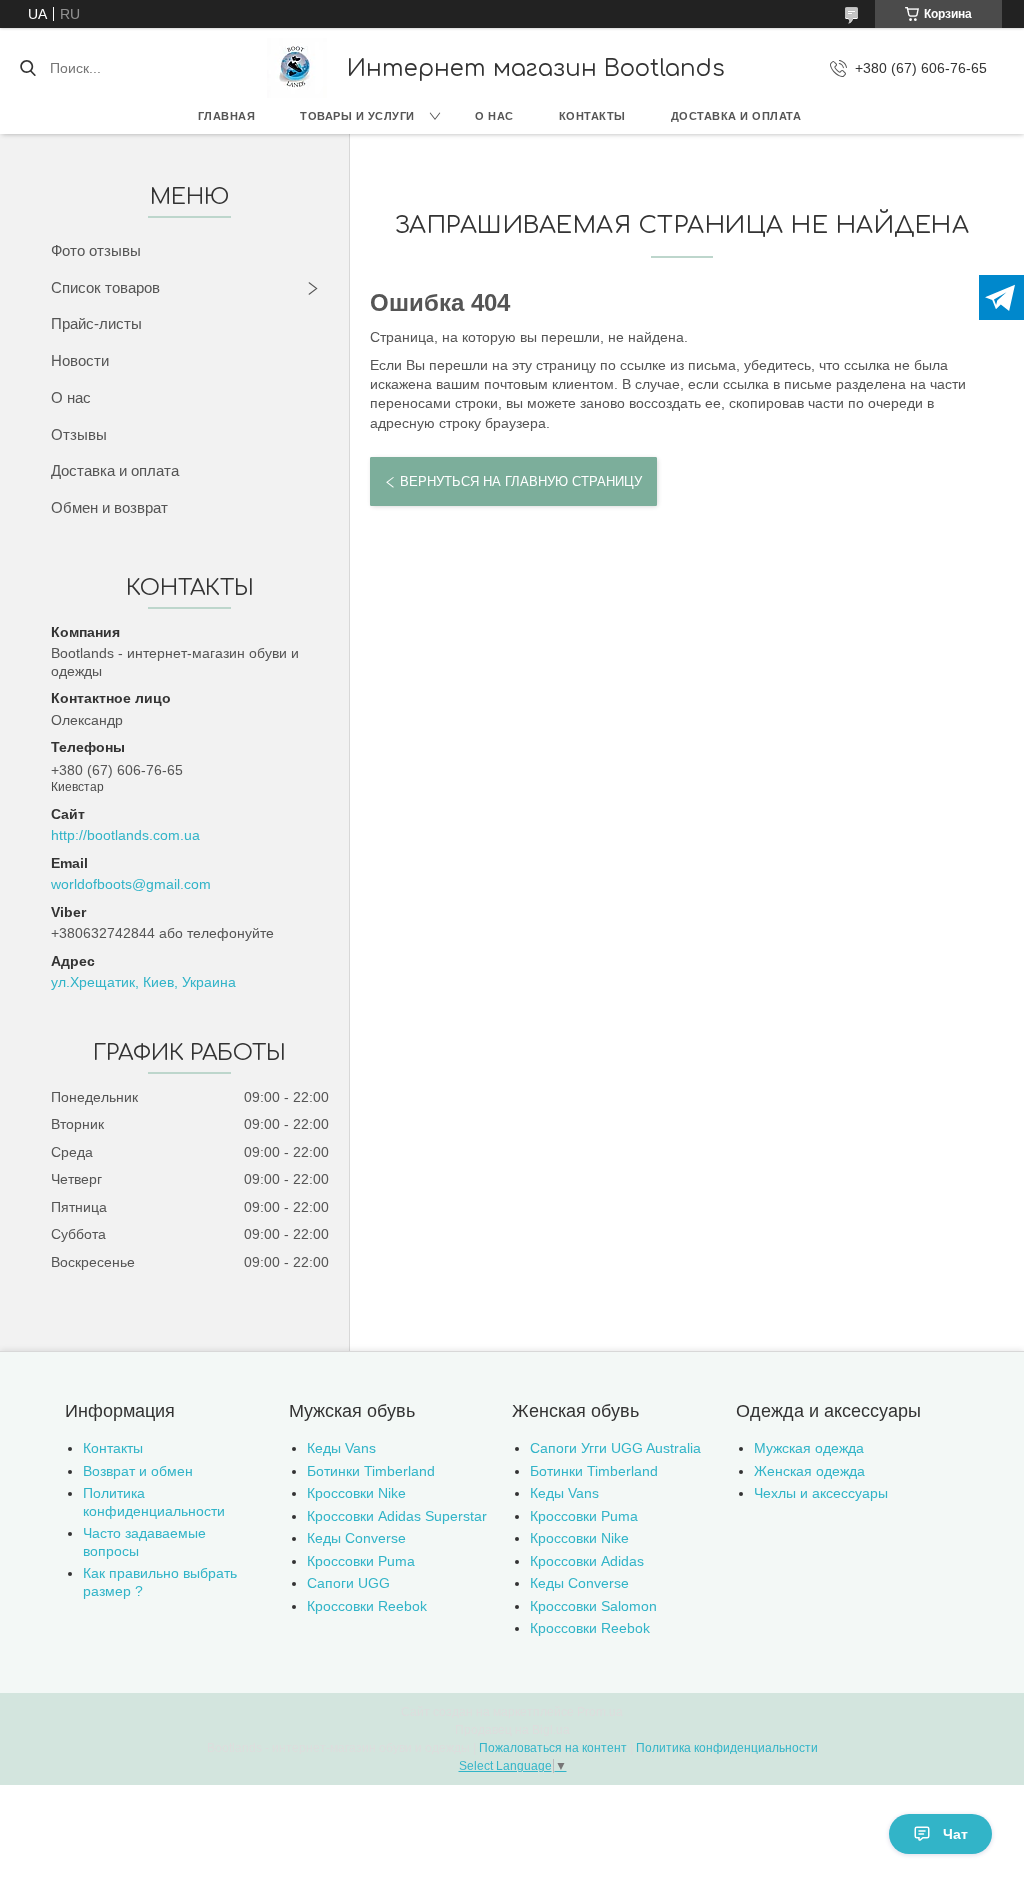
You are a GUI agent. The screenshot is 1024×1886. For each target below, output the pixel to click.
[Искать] (27, 68)
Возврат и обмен (138, 1471)
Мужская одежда (809, 1448)
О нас (494, 116)
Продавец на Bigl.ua (512, 1730)
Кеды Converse (356, 1538)
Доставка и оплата (736, 116)
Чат (955, 1834)
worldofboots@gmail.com (131, 884)
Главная (227, 116)
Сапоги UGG (348, 1583)
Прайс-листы (96, 323)
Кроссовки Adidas (587, 1561)
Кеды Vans (341, 1448)
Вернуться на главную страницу (521, 481)
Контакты (592, 116)
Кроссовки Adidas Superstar (397, 1516)
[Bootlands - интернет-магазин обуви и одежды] (297, 68)
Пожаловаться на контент (553, 1748)
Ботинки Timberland (371, 1471)
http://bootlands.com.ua (125, 835)
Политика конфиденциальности (154, 1502)
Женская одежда (809, 1471)
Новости (80, 360)
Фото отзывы (96, 250)
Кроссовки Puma (361, 1561)
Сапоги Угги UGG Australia (615, 1448)
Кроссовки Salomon (593, 1606)
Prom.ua (600, 1712)
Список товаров (105, 287)
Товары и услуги (357, 116)
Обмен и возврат (109, 507)
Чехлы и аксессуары (821, 1493)
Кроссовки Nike (356, 1493)
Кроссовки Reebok (367, 1606)
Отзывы (79, 434)
